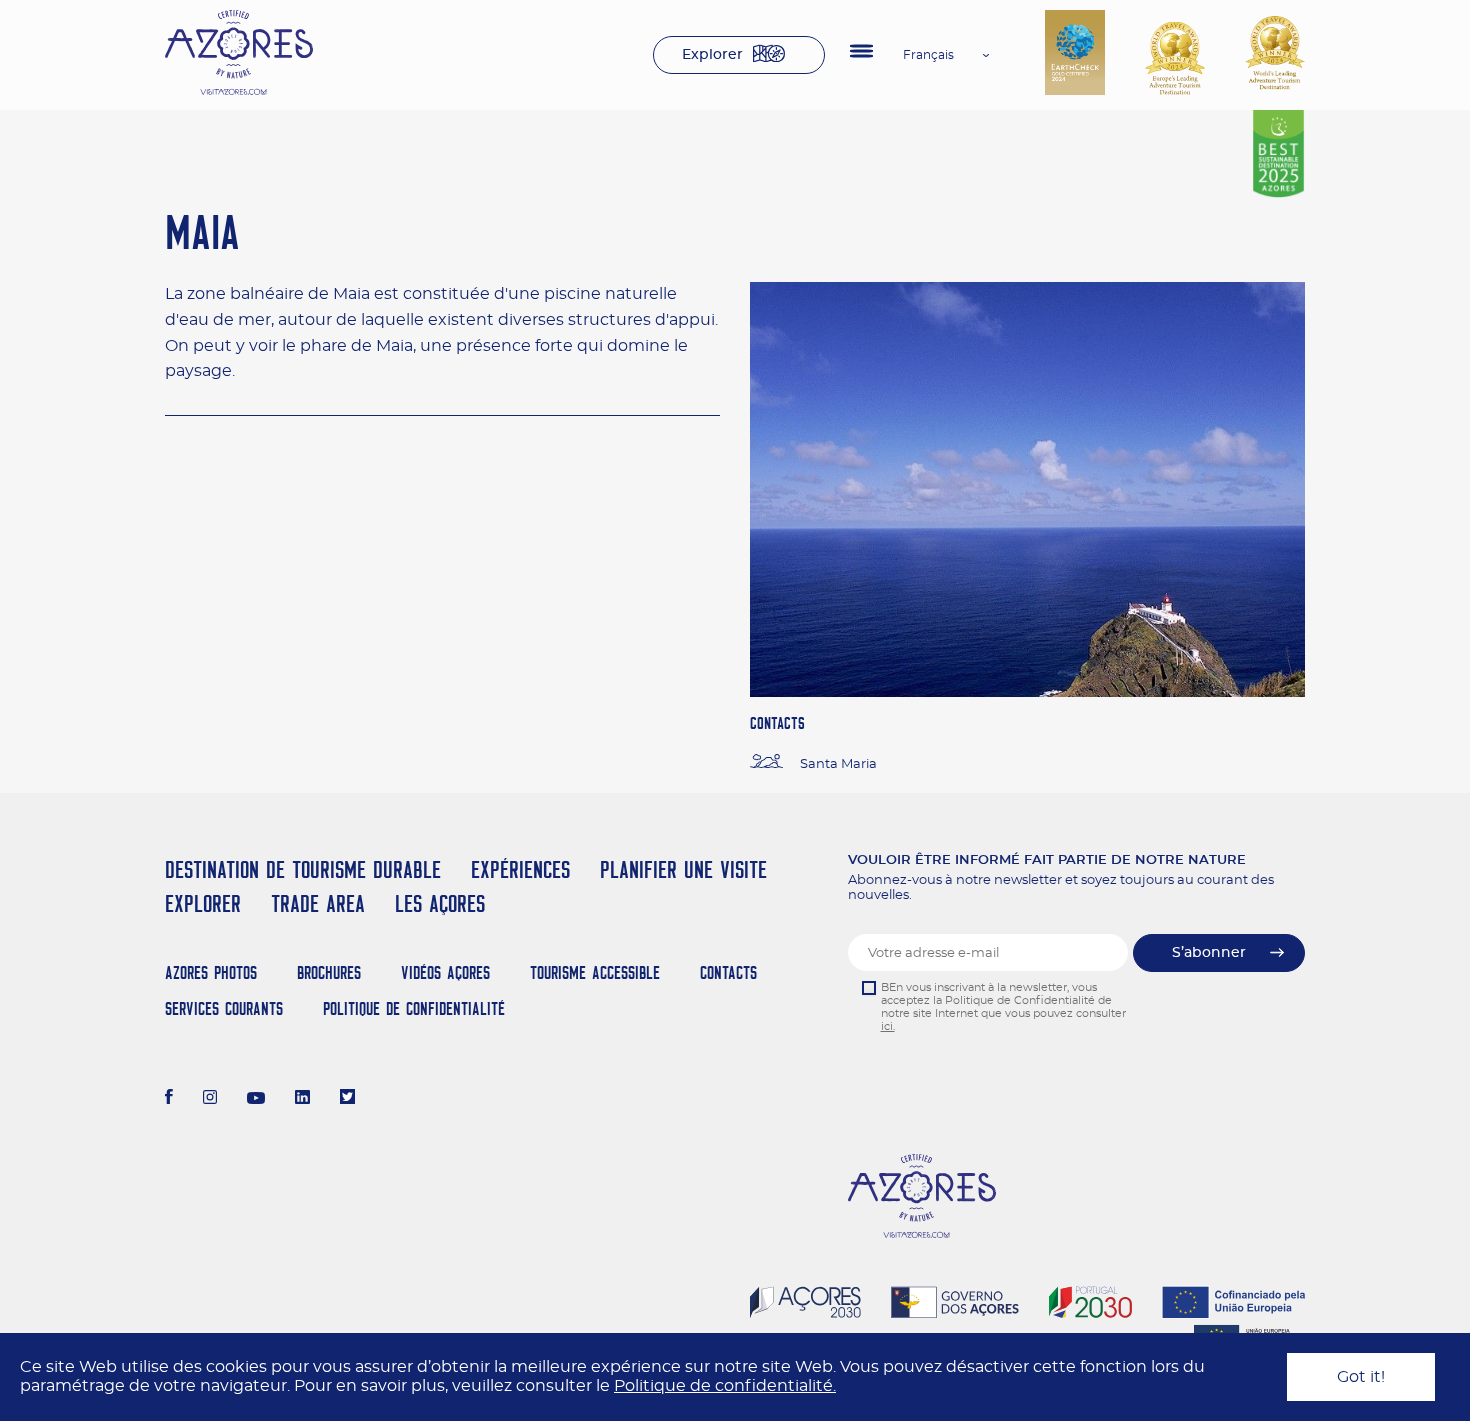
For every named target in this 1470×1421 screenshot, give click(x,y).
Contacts (728, 972)
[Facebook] (169, 1099)
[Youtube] (256, 1099)
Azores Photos (211, 972)
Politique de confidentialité (414, 1008)
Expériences (520, 869)
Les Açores (440, 903)
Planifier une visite (683, 869)
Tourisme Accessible (595, 972)
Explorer (712, 55)
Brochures (329, 972)
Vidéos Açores (445, 972)
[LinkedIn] (302, 1099)
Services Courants (224, 1008)
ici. (888, 1026)
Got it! (1361, 1377)
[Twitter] (347, 1099)
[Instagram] (210, 1099)
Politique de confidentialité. (725, 1386)
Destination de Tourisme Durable (303, 869)
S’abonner (1209, 953)
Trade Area (318, 903)
